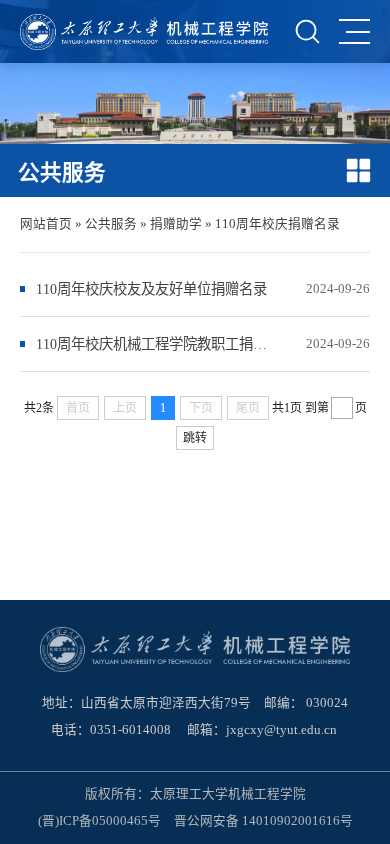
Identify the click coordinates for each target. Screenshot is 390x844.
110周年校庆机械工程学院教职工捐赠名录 (153, 344)
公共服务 (111, 224)
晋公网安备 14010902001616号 (263, 821)
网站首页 (46, 224)
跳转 (195, 438)
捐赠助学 (176, 224)
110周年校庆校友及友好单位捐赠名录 (151, 289)
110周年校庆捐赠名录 (277, 224)
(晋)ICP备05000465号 (99, 821)
